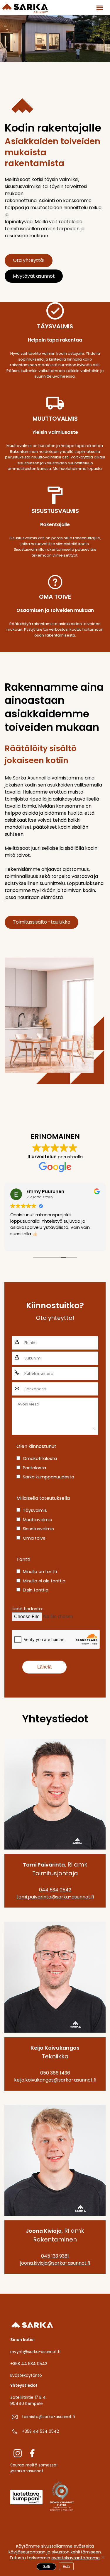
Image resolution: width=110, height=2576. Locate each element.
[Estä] (103, 2557)
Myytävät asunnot (34, 276)
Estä (66, 2567)
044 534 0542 (55, 1890)
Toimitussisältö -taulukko (42, 922)
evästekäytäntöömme (76, 2558)
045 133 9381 (55, 2256)
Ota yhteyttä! (29, 260)
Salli (46, 2567)
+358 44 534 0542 (29, 2364)
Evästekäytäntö (26, 2375)
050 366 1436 (55, 2073)
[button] (99, 7)
